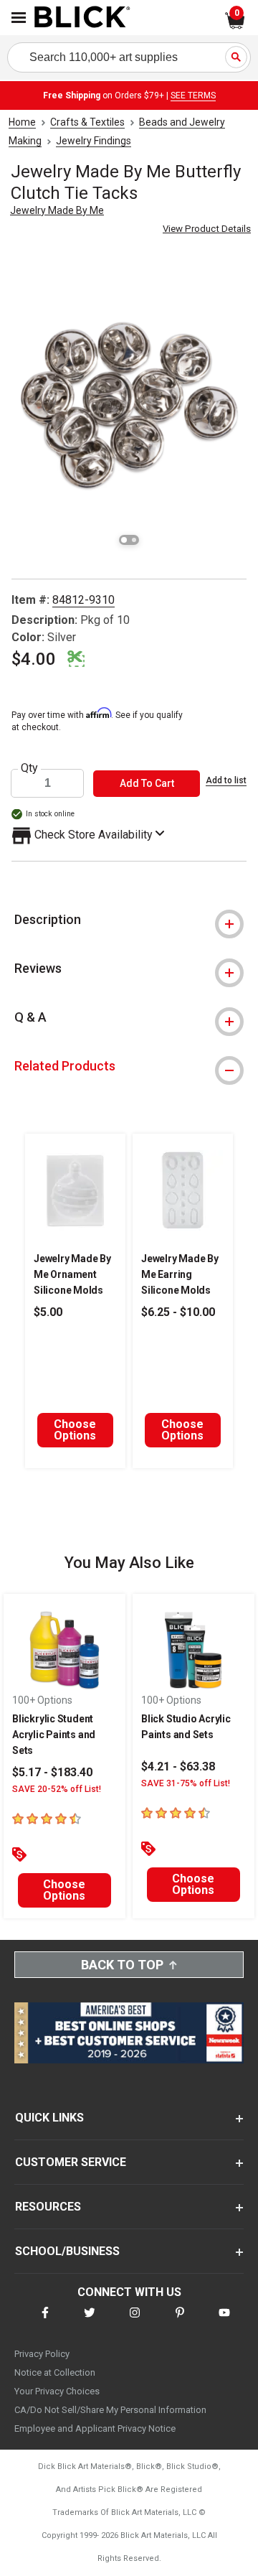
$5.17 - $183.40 (52, 1772)
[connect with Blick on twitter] (90, 2321)
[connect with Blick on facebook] (45, 2321)
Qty (29, 768)
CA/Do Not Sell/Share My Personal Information (110, 2410)
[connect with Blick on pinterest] (180, 2321)
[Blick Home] (82, 18)
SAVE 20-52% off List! (57, 1789)
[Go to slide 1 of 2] (124, 540)
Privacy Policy (42, 2354)
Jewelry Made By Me (57, 210)
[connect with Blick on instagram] (135, 2321)
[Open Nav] (19, 18)
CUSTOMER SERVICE (71, 2162)
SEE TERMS (193, 95)
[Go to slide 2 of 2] (134, 540)
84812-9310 (83, 600)
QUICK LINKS (49, 2118)
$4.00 (34, 659)
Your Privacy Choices (57, 2391)
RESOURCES (48, 2207)
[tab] (129, 920)
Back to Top (122, 1965)
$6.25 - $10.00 (178, 1312)
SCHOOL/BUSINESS (67, 2251)
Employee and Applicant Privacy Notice (95, 2428)
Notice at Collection (55, 2372)
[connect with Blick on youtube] (224, 2321)
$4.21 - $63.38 (178, 1767)
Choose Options (75, 1430)
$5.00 (48, 1312)
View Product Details (207, 229)
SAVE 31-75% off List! (186, 1783)
